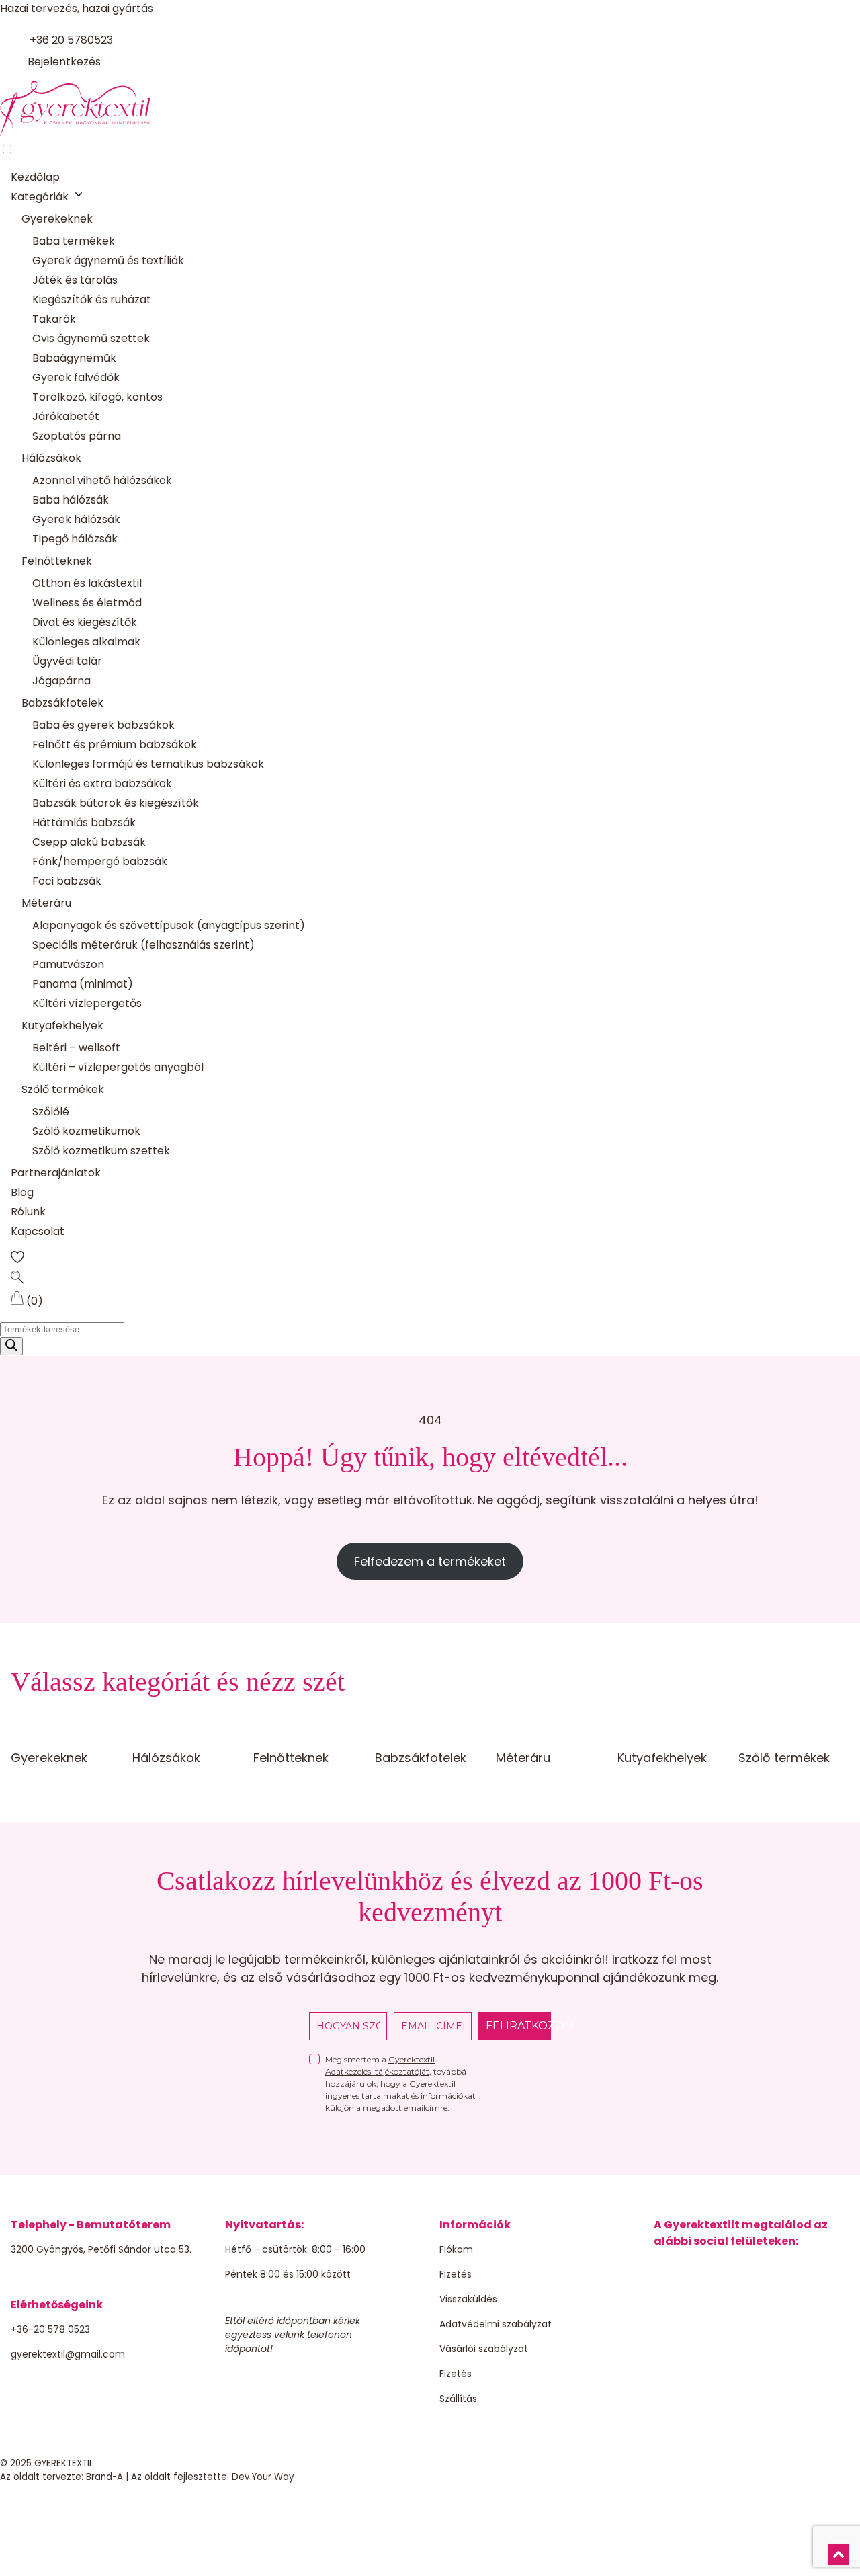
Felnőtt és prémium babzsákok (115, 744)
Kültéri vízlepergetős (87, 1003)
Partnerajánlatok (56, 1173)
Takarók (54, 319)
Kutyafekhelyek (62, 1025)
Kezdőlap (35, 177)
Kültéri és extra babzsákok (102, 783)
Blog (22, 1192)
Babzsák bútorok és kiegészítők (116, 803)
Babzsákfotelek (62, 703)
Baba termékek (74, 241)
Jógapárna (61, 681)
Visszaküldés (468, 2299)
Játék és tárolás (75, 280)
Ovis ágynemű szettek (91, 338)
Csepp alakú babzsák (89, 842)
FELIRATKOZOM (518, 2026)
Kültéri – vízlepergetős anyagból (118, 1067)
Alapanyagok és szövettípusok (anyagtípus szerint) (169, 925)
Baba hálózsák (71, 500)
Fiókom (456, 2249)
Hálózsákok (51, 458)
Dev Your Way (263, 2477)
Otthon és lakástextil (87, 583)
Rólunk (28, 1212)
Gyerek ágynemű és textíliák (108, 260)
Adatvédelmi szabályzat (496, 2324)
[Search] (11, 1346)
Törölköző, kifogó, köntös (97, 397)
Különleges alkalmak (86, 642)
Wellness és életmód (87, 603)
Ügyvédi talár (67, 661)
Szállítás (458, 2399)
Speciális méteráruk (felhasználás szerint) (143, 945)
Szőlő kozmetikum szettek (101, 1151)
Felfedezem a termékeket (430, 1561)
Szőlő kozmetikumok (86, 1131)
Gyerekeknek (57, 219)
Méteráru (46, 903)
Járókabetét (66, 416)
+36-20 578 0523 (50, 2329)
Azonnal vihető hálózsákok (102, 480)
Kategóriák (40, 197)
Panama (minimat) (83, 984)
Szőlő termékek (63, 1089)
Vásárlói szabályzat (484, 2349)
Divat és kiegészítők (85, 622)
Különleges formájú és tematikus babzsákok (148, 764)
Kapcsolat (38, 1231)
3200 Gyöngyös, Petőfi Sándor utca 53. (101, 2249)
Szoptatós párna (77, 436)
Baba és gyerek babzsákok (103, 725)
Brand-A (104, 2477)
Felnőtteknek (57, 561)
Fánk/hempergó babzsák (100, 861)
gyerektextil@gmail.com (68, 2354)
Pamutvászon (68, 964)
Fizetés (456, 2274)
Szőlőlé (51, 1112)
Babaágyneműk (74, 358)
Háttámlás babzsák (84, 822)
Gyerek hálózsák (76, 519)
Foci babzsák (67, 881)
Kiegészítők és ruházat (92, 299)
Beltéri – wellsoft (76, 1048)
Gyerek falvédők (76, 377)
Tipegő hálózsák (75, 539)
